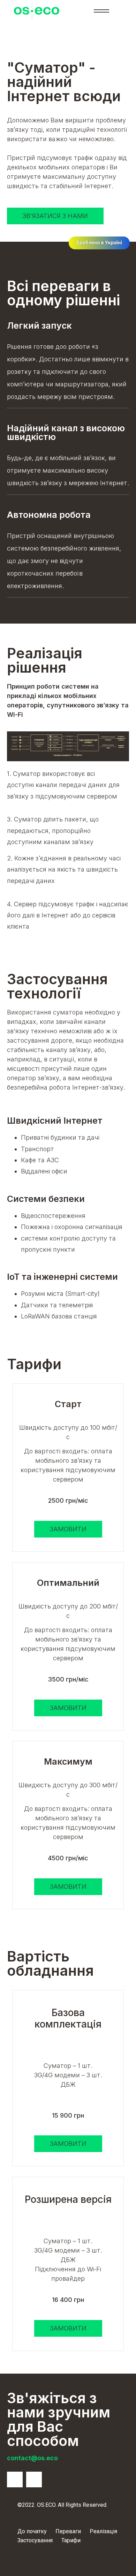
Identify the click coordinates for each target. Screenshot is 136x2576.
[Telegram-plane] (34, 2479)
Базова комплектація (68, 2019)
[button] (55, 216)
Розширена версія (68, 2200)
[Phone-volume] (15, 2479)
